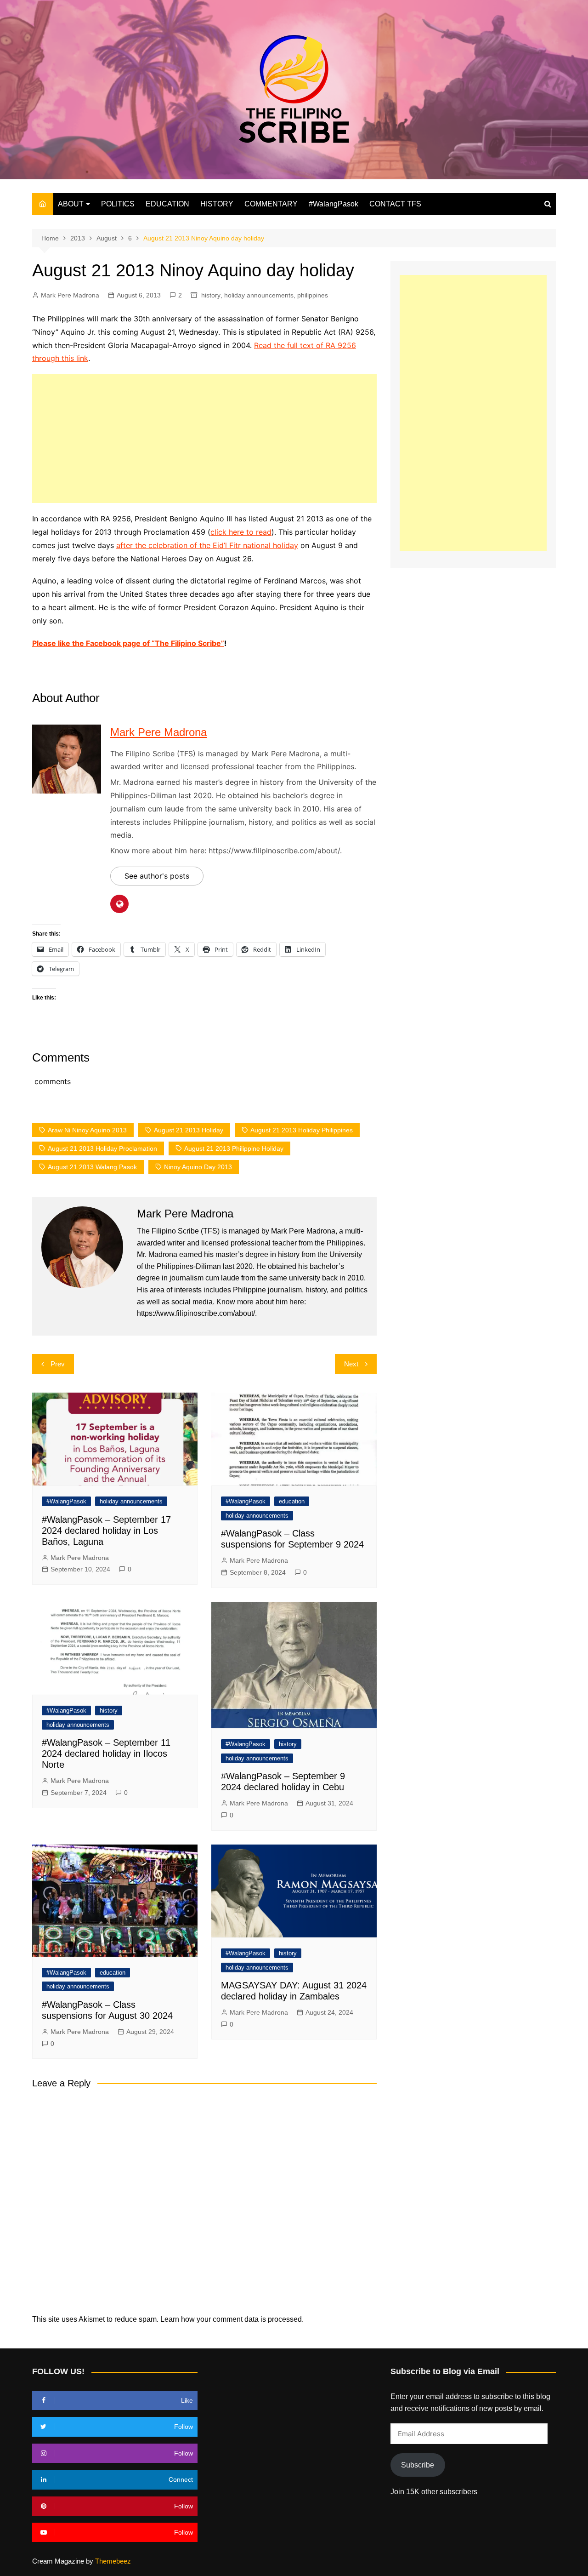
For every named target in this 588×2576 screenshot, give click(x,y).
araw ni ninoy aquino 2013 (87, 1130)
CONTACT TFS (395, 204)
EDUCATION (167, 204)
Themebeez (113, 2561)
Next (351, 1364)
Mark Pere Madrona (70, 295)
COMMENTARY (271, 204)
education (292, 1501)
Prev (58, 1364)
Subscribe (418, 2465)
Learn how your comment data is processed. (232, 2319)
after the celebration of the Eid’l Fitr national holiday (207, 545)
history (211, 295)
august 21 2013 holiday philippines (302, 1130)
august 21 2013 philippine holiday (234, 1148)
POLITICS (118, 204)
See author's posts (157, 876)
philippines (313, 295)
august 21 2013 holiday (189, 1130)
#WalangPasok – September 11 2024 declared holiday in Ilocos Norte (106, 1754)
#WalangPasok (334, 204)
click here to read (241, 532)
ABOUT (71, 204)
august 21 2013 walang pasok (92, 1167)
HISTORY (217, 204)
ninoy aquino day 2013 (198, 1167)
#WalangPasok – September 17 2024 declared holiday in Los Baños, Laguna (106, 1531)
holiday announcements (259, 295)
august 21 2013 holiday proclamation (102, 1148)
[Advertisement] (204, 439)
